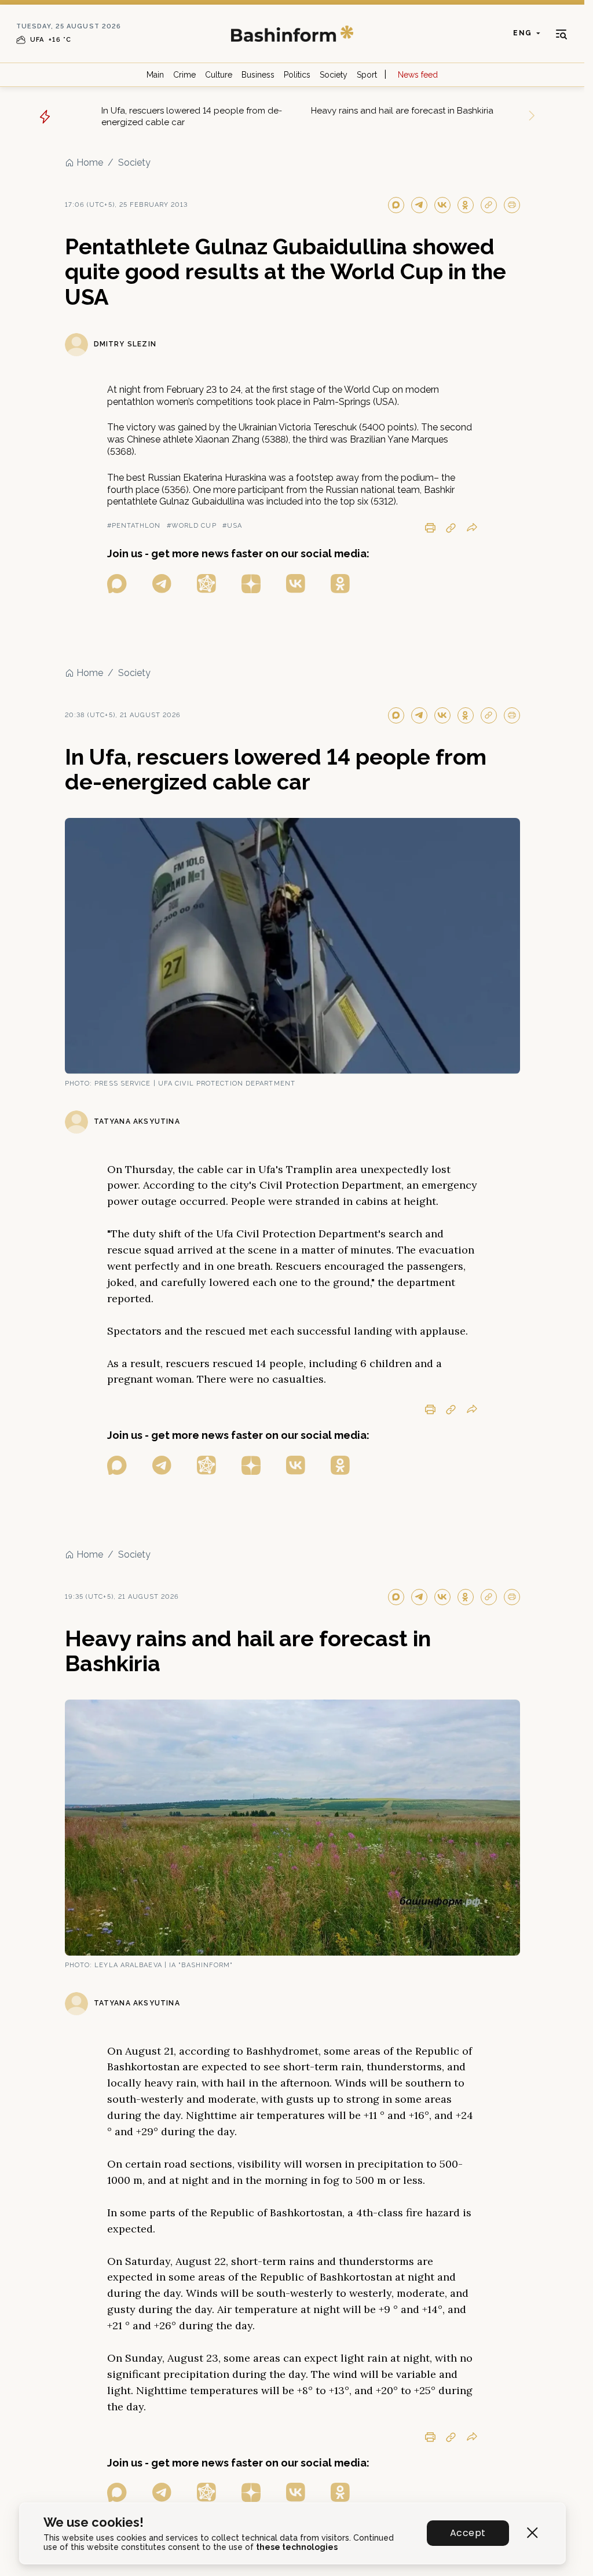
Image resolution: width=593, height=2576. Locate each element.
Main (155, 75)
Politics (297, 75)
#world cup (192, 526)
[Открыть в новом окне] (117, 584)
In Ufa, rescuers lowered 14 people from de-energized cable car (192, 116)
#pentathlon (134, 526)
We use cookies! (94, 2522)
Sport (367, 75)
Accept (468, 2533)
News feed (418, 75)
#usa (232, 526)
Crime (184, 75)
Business (258, 75)
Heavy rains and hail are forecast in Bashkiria (402, 111)
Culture (219, 75)
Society (334, 75)
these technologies (297, 2547)
